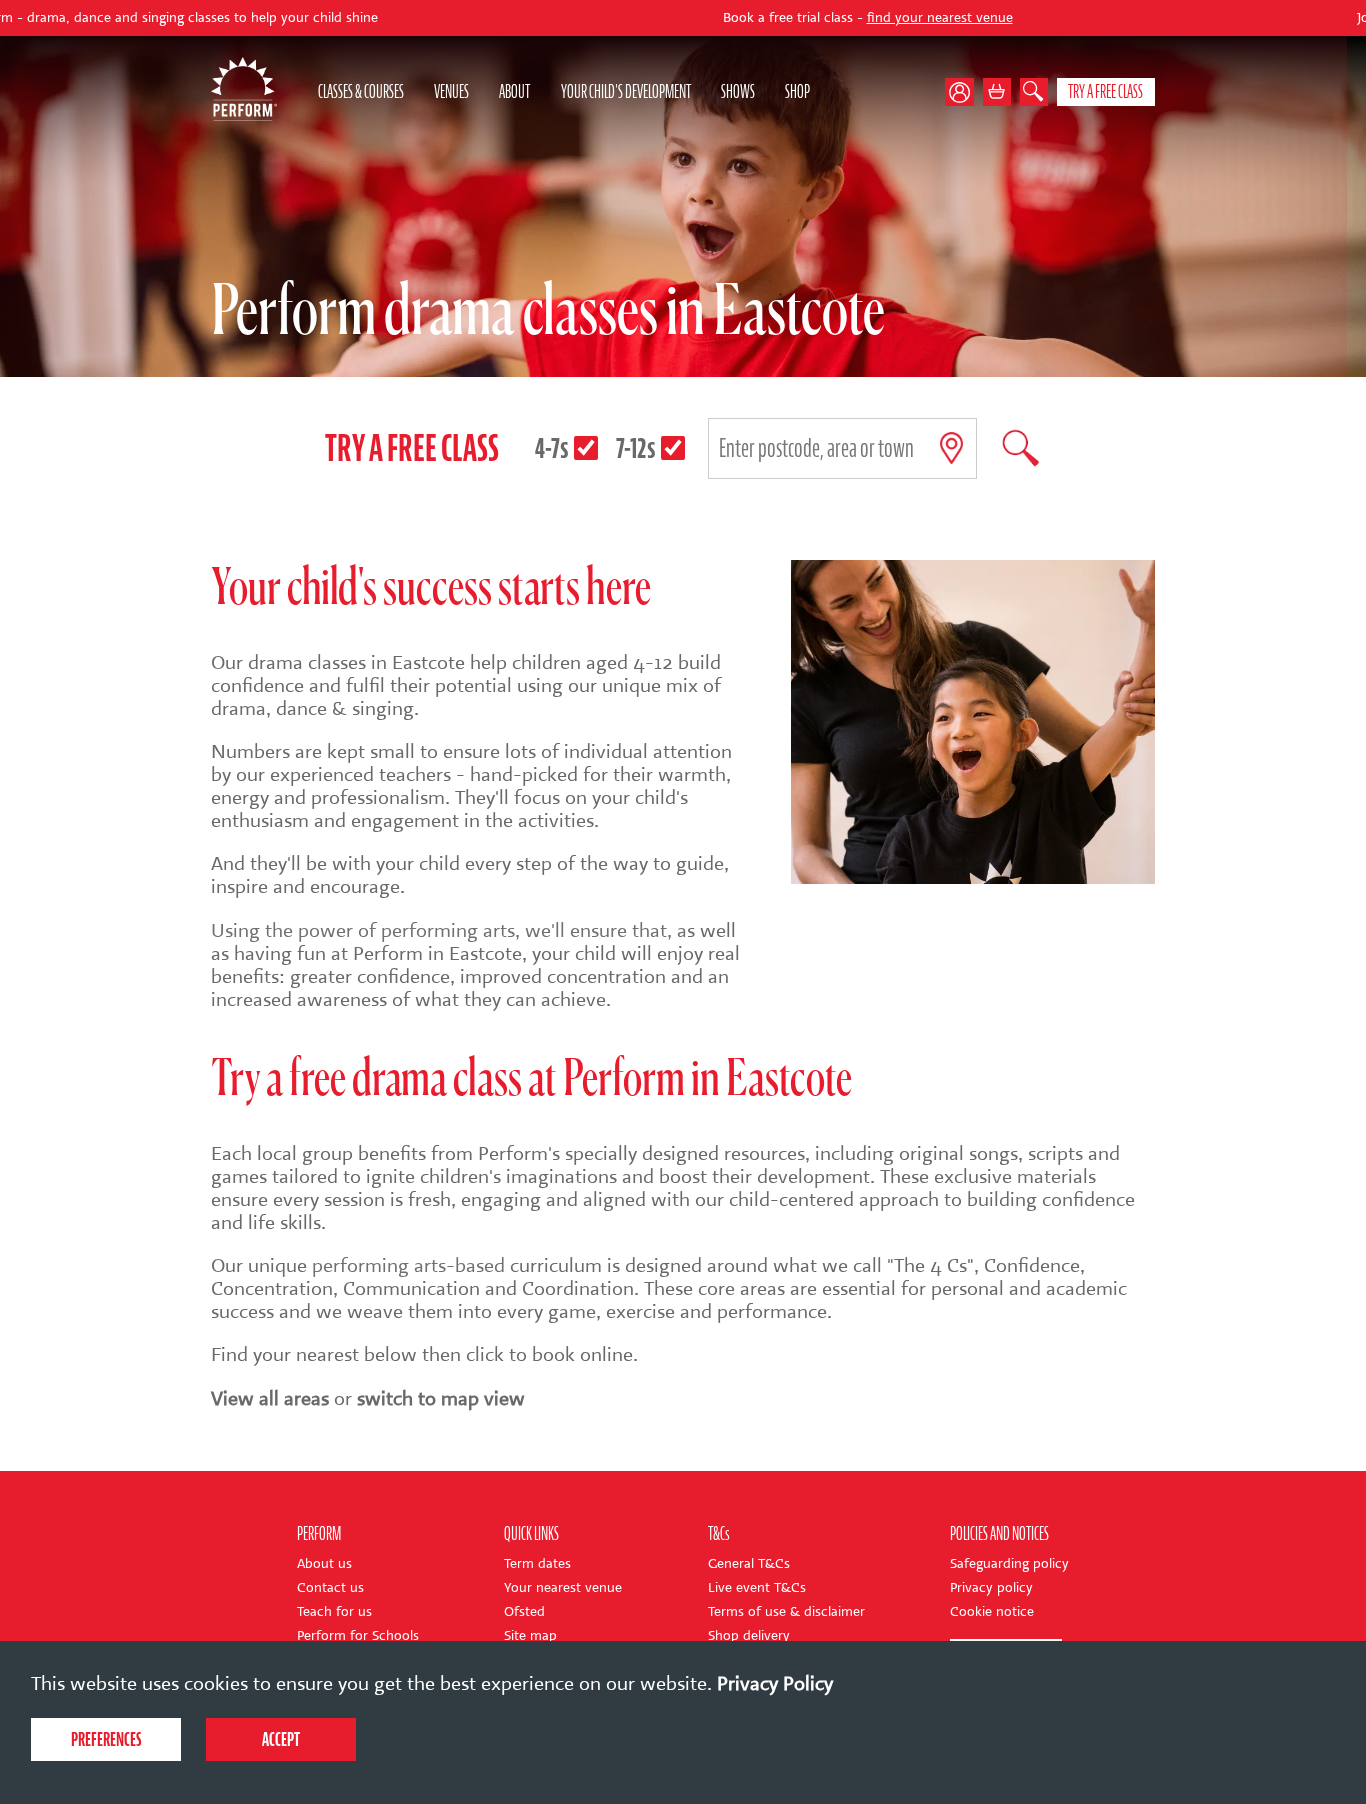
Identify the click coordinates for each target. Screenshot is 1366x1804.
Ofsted (524, 1612)
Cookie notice (992, 1612)
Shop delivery (749, 1636)
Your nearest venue (563, 1588)
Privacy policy (991, 1588)
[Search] (1034, 92)
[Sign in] (963, 92)
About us (324, 1564)
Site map (530, 1636)
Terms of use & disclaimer (786, 1612)
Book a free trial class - (772, 18)
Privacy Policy (775, 1683)
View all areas (270, 1398)
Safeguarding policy (1009, 1564)
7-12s (636, 448)
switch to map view (441, 1398)
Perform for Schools (358, 1636)
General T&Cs (749, 1564)
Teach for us (334, 1612)
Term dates (537, 1564)
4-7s (552, 448)
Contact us (330, 1588)
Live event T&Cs (757, 1588)
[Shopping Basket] (997, 92)
